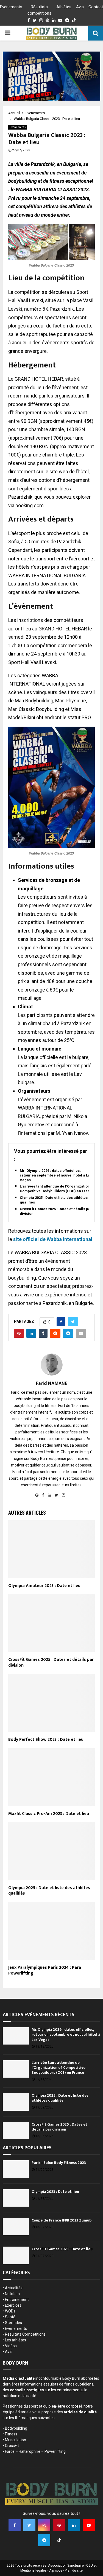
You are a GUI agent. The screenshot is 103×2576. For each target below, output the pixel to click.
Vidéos (11, 2346)
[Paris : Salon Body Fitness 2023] (16, 2169)
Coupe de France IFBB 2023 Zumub (62, 2220)
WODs (10, 2311)
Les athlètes (16, 2340)
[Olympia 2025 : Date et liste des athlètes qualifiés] (16, 2102)
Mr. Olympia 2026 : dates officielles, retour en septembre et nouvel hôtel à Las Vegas (56, 1175)
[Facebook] (15, 2525)
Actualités (14, 2288)
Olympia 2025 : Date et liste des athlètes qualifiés (54, 1200)
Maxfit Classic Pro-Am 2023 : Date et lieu (49, 1814)
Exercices (13, 2305)
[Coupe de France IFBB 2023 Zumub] (16, 2227)
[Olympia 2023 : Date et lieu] (16, 2198)
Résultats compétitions (39, 10)
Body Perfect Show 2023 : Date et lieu (46, 1740)
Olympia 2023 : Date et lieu (55, 2192)
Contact (96, 7)
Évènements (16, 2328)
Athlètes (64, 7)
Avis (80, 7)
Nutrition (12, 2294)
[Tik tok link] (74, 20)
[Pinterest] (59, 2525)
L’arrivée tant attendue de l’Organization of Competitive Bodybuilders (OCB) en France (57, 1189)
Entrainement (17, 2300)
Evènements (11, 7)
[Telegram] (44, 2540)
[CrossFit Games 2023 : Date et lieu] (16, 2255)
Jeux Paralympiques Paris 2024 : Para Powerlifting (45, 1970)
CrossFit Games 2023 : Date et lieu (62, 2249)
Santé (10, 2317)
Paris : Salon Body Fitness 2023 (59, 2163)
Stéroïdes (13, 2323)
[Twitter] (29, 2525)
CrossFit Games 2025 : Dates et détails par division (56, 1211)
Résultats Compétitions (25, 2334)
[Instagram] (44, 2525)
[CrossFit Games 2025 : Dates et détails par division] (16, 2131)
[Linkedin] (74, 2525)
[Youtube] (89, 2525)
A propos (56, 2570)
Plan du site (74, 2570)
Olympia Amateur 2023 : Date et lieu (44, 1586)
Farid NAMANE (52, 1384)
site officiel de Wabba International (53, 1239)
